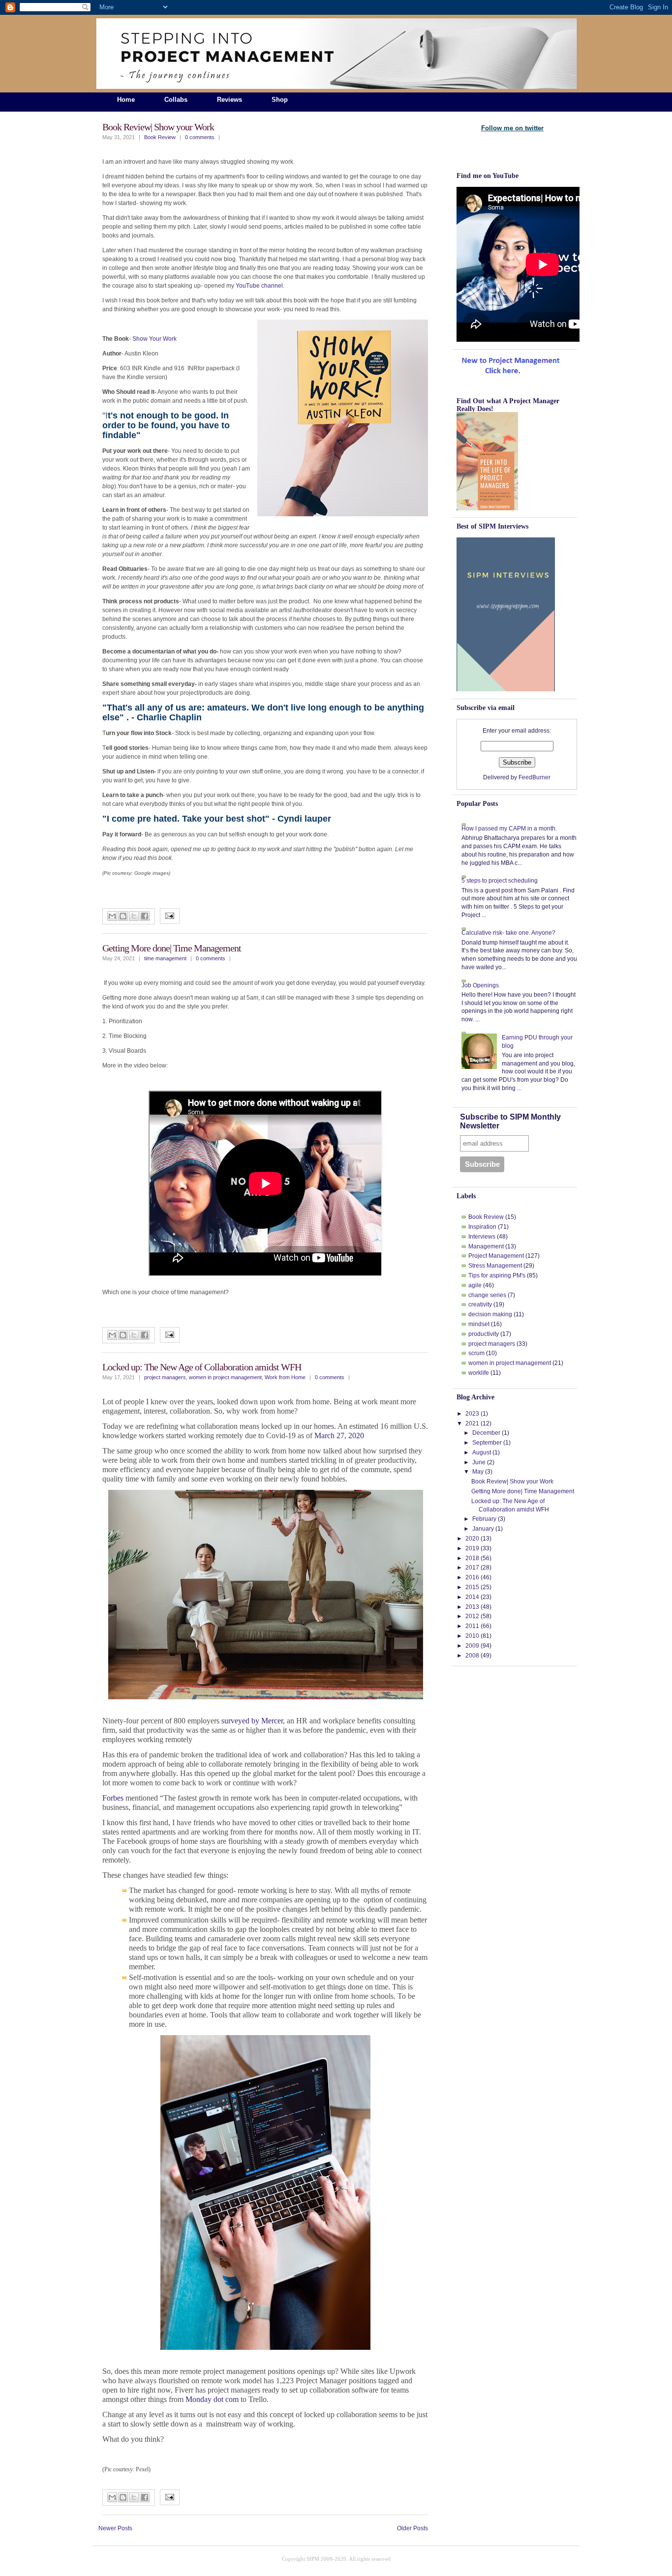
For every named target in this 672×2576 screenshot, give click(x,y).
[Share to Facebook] (145, 916)
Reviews (229, 100)
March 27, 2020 (340, 1436)
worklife (479, 1373)
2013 (472, 1607)
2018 (472, 1558)
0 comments (200, 137)
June (479, 1462)
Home (126, 100)
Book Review (160, 137)
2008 (472, 1656)
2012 (472, 1616)
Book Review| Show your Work (158, 127)
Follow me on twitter (512, 128)
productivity (484, 1334)
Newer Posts (115, 2528)
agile (475, 1285)
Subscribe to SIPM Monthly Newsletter (510, 1121)
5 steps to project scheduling (500, 881)
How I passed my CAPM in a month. (509, 829)
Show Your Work (154, 339)
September (487, 1443)
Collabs (176, 100)
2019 (472, 1548)
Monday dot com (212, 2399)
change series (487, 1295)
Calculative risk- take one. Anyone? (508, 933)
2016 (472, 1577)
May (478, 1472)
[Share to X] (134, 916)
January (483, 1529)
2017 (472, 1568)
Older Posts (412, 2528)
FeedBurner (535, 777)
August (482, 1452)
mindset (479, 1324)
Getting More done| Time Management (172, 948)
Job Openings (480, 985)
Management (486, 1246)
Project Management (496, 1256)
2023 (472, 1414)
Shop (280, 100)
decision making (490, 1314)
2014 (472, 1597)
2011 (472, 1626)
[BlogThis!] (123, 916)
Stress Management (495, 1266)
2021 (472, 1423)
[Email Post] (170, 917)
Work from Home (285, 1377)
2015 (472, 1587)
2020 (472, 1539)
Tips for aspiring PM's (497, 1275)
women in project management (225, 1377)
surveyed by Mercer (252, 1721)
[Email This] (112, 916)
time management (165, 958)
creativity (480, 1304)
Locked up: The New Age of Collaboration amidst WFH (202, 1367)
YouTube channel (259, 286)
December (486, 1433)
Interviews (482, 1237)
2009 (472, 1646)
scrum (476, 1353)
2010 (472, 1636)
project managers (165, 1377)
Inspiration (482, 1227)
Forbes (113, 1798)
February (484, 1519)
